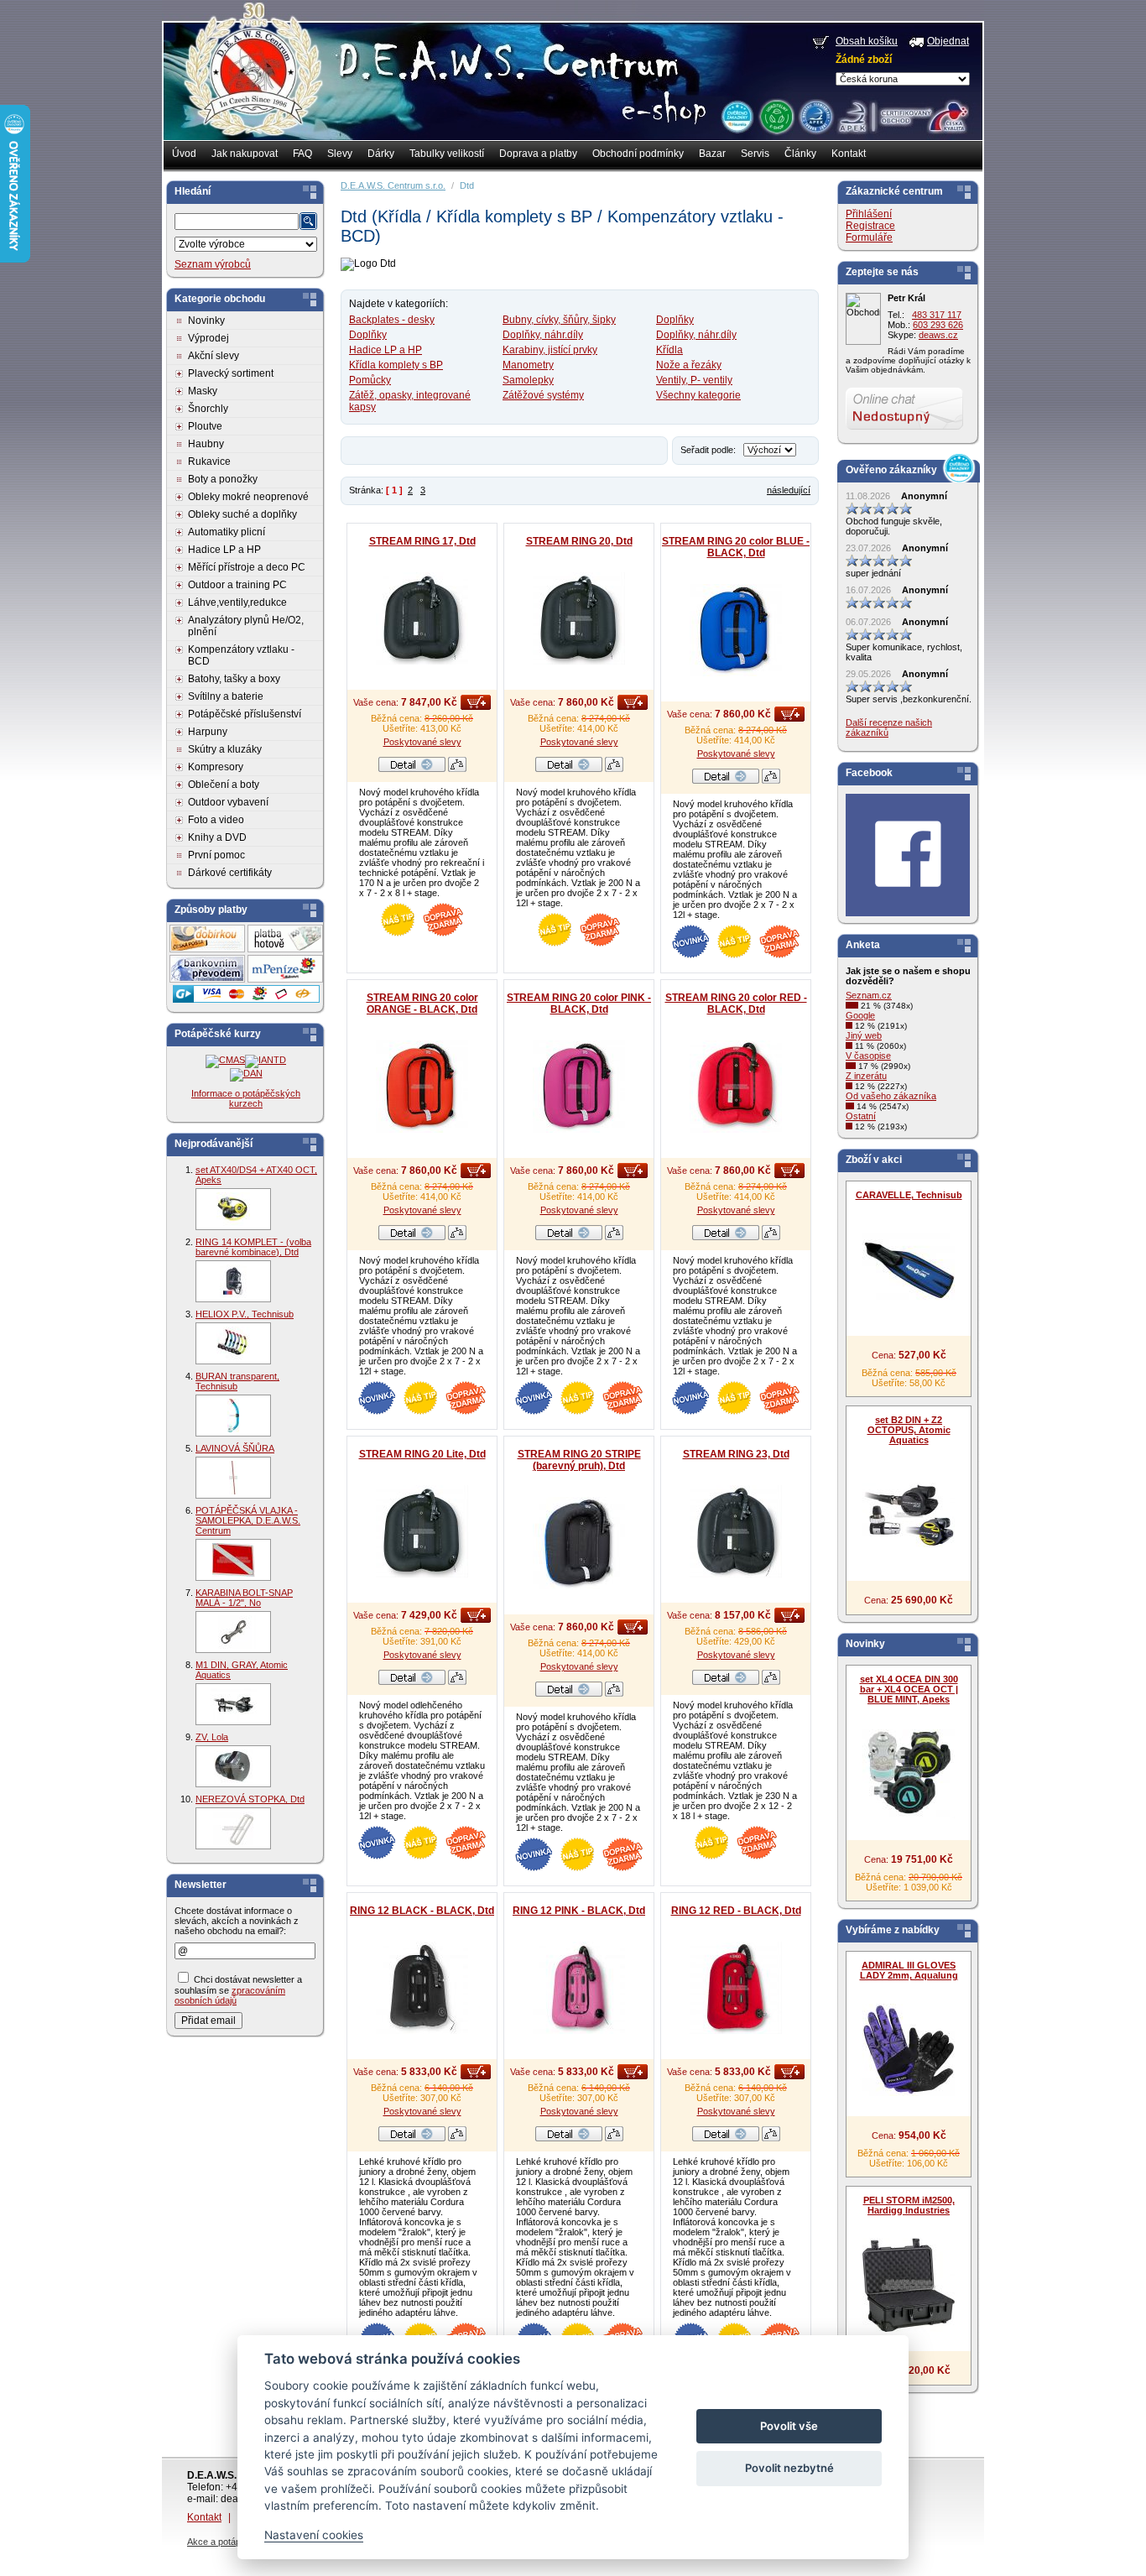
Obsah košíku (867, 41)
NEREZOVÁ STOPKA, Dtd (250, 1799)
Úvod (184, 154)
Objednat (948, 41)
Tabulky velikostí (447, 154)
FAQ (302, 154)
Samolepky (528, 380)
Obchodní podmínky (638, 154)
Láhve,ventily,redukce (237, 602)
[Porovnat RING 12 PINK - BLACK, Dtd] (614, 2138)
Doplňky (675, 320)
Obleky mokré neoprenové (248, 497)
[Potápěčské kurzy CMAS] (225, 1060)
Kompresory (216, 767)
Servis (755, 154)
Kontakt (849, 154)
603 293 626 (938, 325)
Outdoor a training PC (237, 585)
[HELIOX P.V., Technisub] (233, 1343)
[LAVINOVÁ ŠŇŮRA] (233, 1478)
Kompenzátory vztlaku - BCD (241, 655)
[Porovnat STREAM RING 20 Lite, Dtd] (457, 1682)
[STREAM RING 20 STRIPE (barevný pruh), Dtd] (579, 1543)
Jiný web (864, 1035)
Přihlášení (869, 214)
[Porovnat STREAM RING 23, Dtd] (771, 1682)
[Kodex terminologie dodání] (815, 116)
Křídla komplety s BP (396, 365)
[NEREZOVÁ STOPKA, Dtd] (233, 1828)
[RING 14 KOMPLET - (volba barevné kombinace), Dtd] (233, 1281)
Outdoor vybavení (228, 802)
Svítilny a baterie (226, 696)
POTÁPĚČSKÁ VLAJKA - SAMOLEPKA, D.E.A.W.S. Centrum (248, 1520)
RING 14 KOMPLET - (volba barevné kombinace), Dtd (253, 1247)
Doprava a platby (538, 154)
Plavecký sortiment (231, 373)
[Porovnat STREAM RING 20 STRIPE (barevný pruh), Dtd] (614, 1693)
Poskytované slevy (422, 742)
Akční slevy (214, 356)
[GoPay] (246, 999)
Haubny (206, 444)
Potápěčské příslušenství (245, 714)
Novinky (206, 321)
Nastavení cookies (314, 2535)
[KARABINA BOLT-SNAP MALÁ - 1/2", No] (233, 1632)
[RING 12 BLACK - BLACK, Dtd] (422, 1988)
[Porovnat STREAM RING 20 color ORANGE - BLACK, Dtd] (457, 1237)
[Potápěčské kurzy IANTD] (266, 1060)
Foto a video (216, 820)
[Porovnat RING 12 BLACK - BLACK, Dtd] (457, 2138)
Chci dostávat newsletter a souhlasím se (238, 1990)
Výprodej (208, 338)
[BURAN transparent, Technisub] (233, 1416)
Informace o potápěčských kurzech (246, 1098)
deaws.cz (938, 335)
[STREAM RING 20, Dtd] (579, 618)
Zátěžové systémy (543, 395)
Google (860, 1015)
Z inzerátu (866, 1076)
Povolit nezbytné (789, 2468)
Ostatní (861, 1116)
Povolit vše (789, 2426)
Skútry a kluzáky (225, 749)
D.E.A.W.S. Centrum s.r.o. (393, 185)
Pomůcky (370, 380)
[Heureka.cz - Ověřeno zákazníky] (737, 116)
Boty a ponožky (223, 479)
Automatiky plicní (227, 532)
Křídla (669, 350)
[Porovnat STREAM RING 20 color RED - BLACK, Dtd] (771, 1237)
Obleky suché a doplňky (242, 514)
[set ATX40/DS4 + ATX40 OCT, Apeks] (233, 1209)
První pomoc (216, 855)
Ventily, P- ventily (694, 380)
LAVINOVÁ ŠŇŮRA (235, 1448)
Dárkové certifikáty (230, 873)
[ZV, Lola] (233, 1766)
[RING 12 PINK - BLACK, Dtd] (579, 1988)
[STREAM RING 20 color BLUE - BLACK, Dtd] (736, 630)
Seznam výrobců (213, 264)
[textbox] (237, 222)
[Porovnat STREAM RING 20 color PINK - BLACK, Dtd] (614, 1237)
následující (789, 490)
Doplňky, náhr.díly (543, 335)
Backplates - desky (392, 320)
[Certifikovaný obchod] (903, 112)
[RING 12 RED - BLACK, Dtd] (736, 1988)
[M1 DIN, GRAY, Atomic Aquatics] (233, 1704)
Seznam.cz (869, 995)
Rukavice (209, 461)
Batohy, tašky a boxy (234, 679)
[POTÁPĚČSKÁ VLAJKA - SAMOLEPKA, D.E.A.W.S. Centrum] (233, 1560)
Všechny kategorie (698, 395)
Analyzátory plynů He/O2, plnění (246, 626)
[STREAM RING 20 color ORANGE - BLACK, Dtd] (422, 1087)
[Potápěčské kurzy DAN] (246, 1073)
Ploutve (205, 426)
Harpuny (208, 732)
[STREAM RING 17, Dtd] (422, 618)
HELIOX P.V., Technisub (245, 1314)
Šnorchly (208, 409)
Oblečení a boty (224, 785)
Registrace (870, 226)
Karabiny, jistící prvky (550, 350)
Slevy (340, 154)
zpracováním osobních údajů (230, 1995)
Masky (203, 391)
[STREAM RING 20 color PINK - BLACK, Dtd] (579, 1087)
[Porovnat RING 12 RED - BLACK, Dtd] (771, 2138)
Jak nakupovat (245, 154)
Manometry (528, 365)
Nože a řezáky (689, 365)
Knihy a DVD (217, 837)
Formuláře (869, 237)
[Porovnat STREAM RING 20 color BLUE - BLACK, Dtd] (771, 780)
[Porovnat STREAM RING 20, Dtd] (614, 769)
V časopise (868, 1056)
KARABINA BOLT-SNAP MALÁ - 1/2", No (244, 1598)
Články (800, 154)
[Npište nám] (904, 426)
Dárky (381, 154)
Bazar (712, 154)
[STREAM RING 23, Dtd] (736, 1531)
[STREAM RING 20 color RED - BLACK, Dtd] (736, 1087)
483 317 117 (937, 315)
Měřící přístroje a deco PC (247, 567)
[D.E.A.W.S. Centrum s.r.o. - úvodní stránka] (252, 81)
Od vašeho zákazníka (891, 1096)
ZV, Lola (212, 1737)
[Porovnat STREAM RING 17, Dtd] (457, 769)
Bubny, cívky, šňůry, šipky (559, 320)
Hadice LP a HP (224, 550)
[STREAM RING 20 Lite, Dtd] (422, 1531)
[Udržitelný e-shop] (776, 116)
